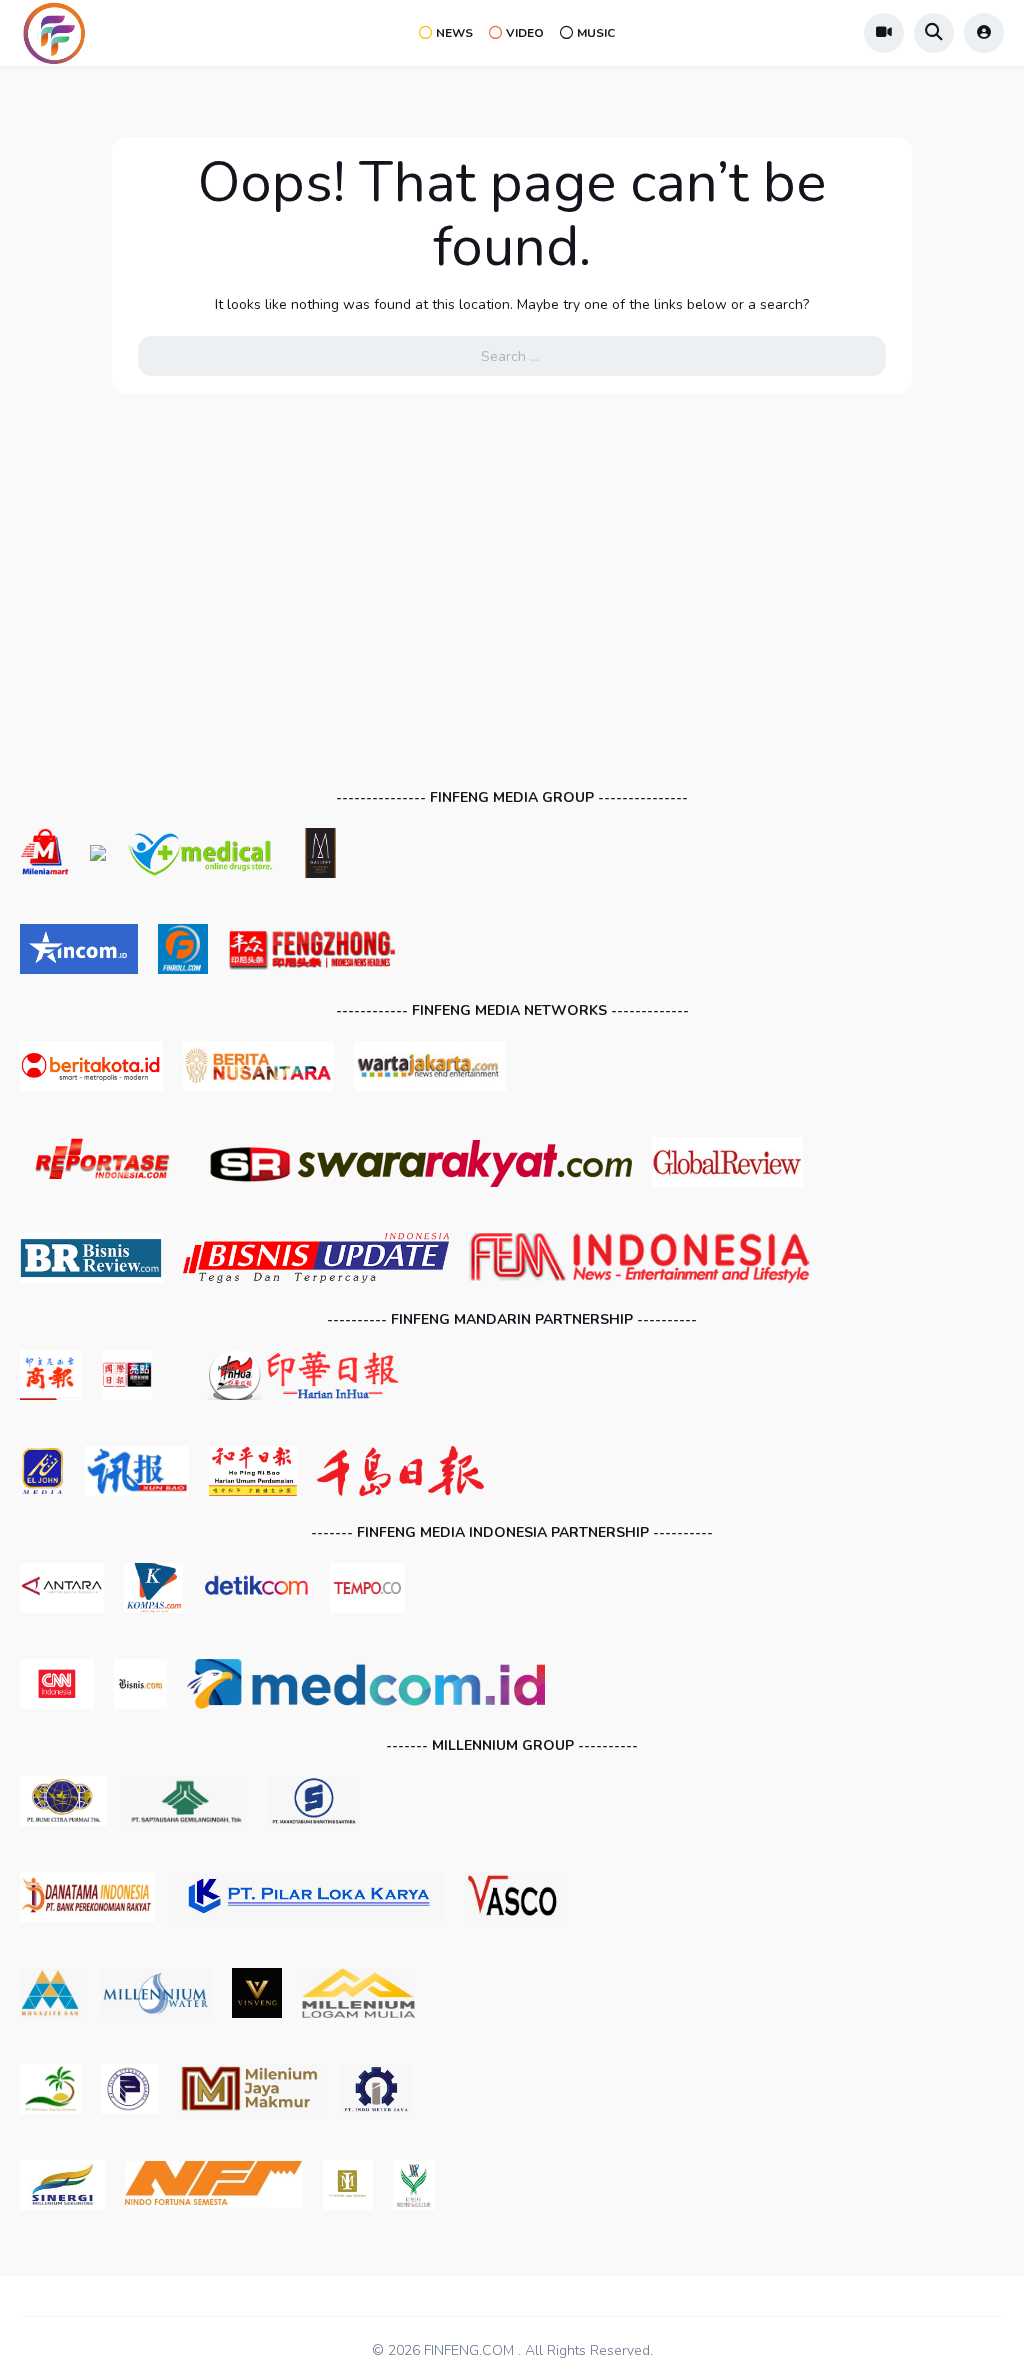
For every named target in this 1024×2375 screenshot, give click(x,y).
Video (525, 33)
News (454, 33)
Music (596, 33)
